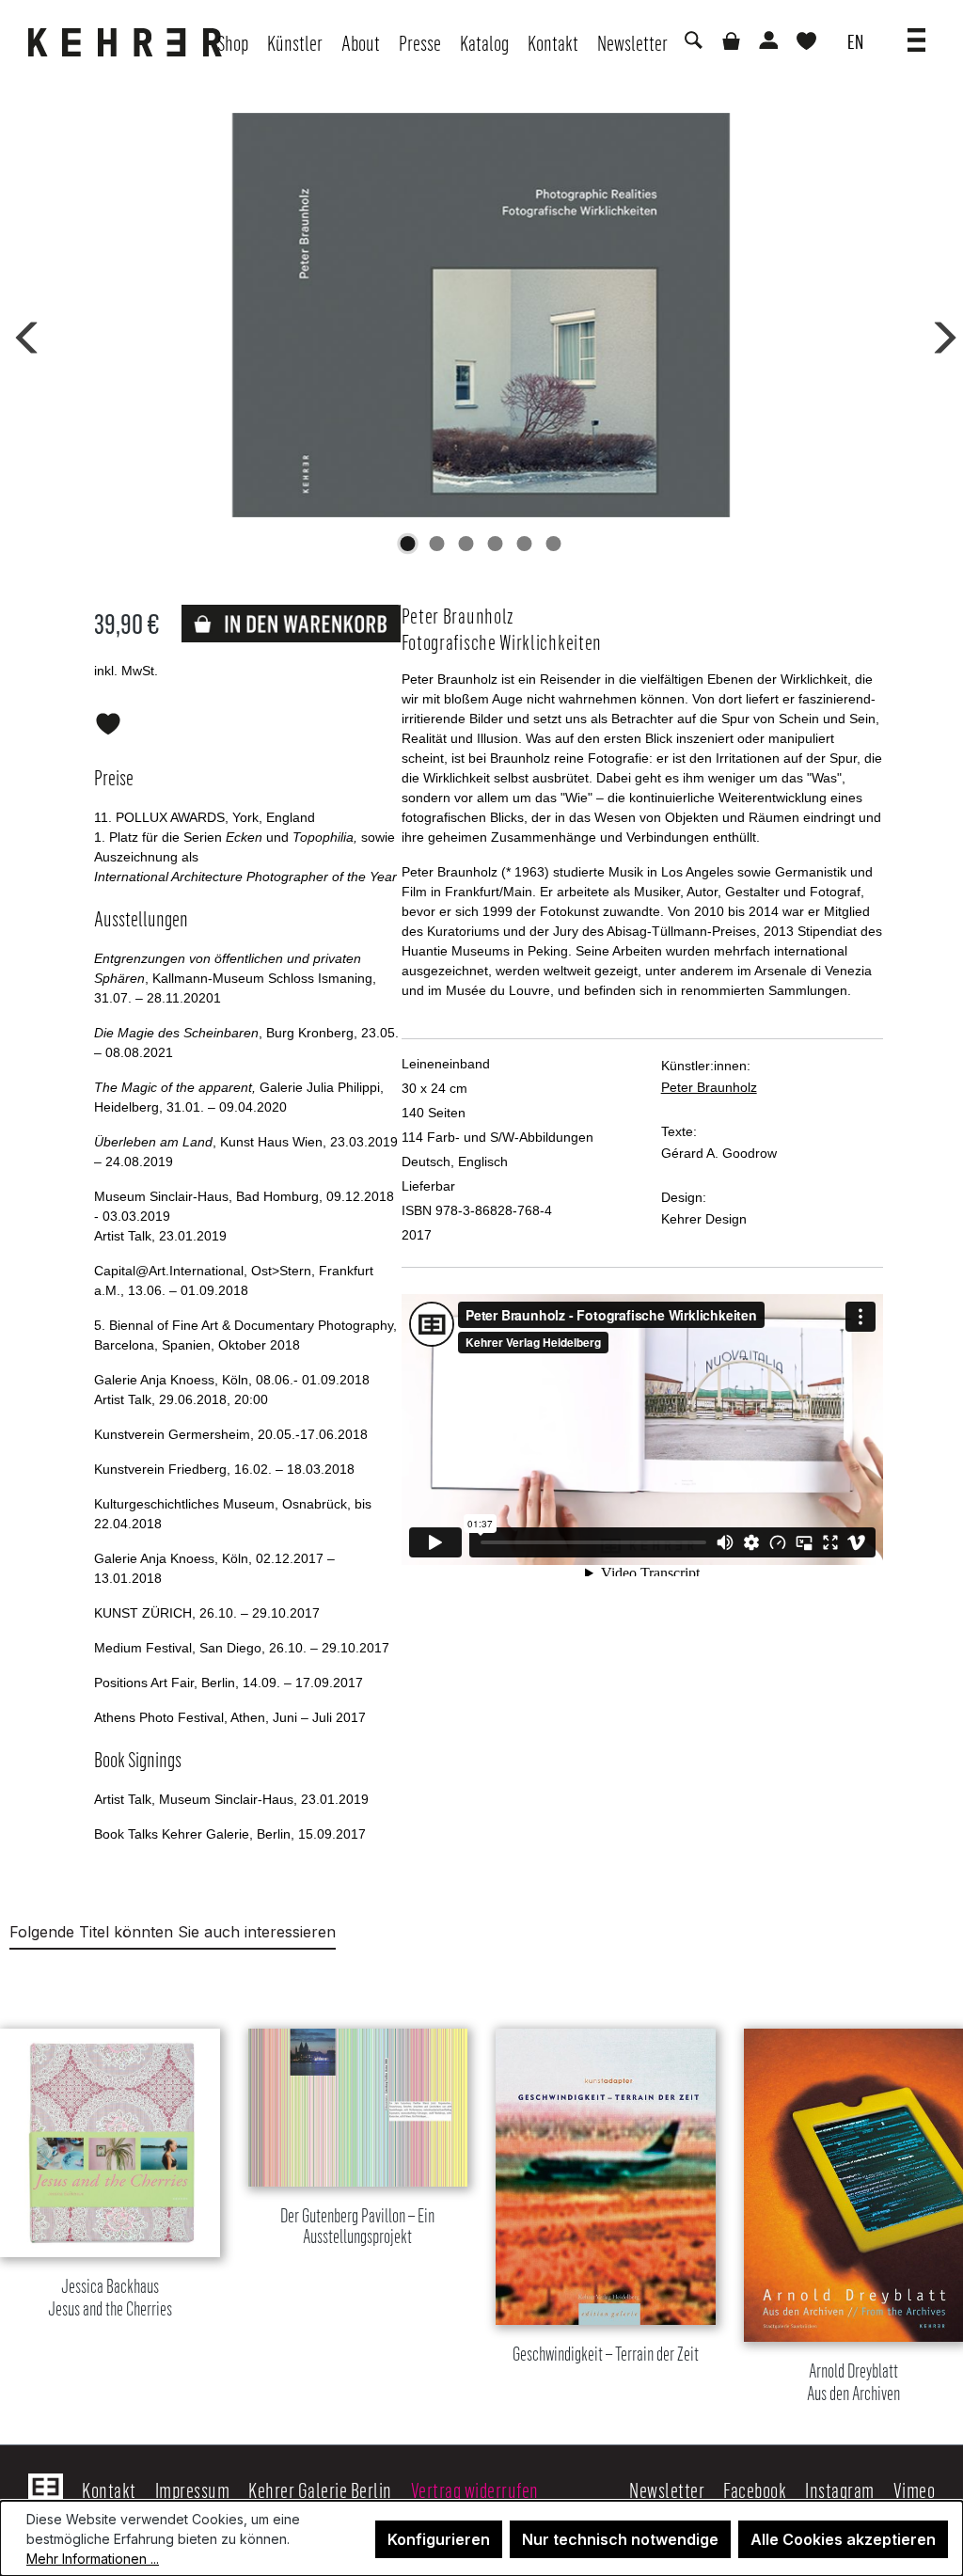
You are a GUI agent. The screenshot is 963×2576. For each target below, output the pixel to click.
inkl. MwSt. (126, 671)
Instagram (840, 2489)
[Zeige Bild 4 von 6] (496, 544)
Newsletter (667, 2489)
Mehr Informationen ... (93, 2559)
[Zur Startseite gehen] (130, 42)
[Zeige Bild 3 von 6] (466, 544)
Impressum (193, 2489)
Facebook (755, 2489)
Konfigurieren (439, 2539)
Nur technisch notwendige (620, 2539)
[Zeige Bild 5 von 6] (525, 544)
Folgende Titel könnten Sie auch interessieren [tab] (173, 1932)
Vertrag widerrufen (475, 2489)
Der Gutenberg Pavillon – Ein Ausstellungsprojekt (357, 2226)
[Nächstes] (939, 334)
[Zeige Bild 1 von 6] (408, 544)
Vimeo (915, 2489)
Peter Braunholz (709, 1087)
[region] (481, 2192)
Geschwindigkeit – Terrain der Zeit (606, 2354)
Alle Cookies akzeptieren (843, 2539)
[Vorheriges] (24, 334)
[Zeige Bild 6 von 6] (554, 544)
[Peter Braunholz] (481, 315)
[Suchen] (692, 42)
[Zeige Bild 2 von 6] (437, 544)
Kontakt (109, 2489)
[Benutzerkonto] (767, 42)
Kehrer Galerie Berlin (320, 2489)
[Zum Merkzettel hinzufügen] (108, 720)
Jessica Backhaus (110, 2298)
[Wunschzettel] (806, 43)
